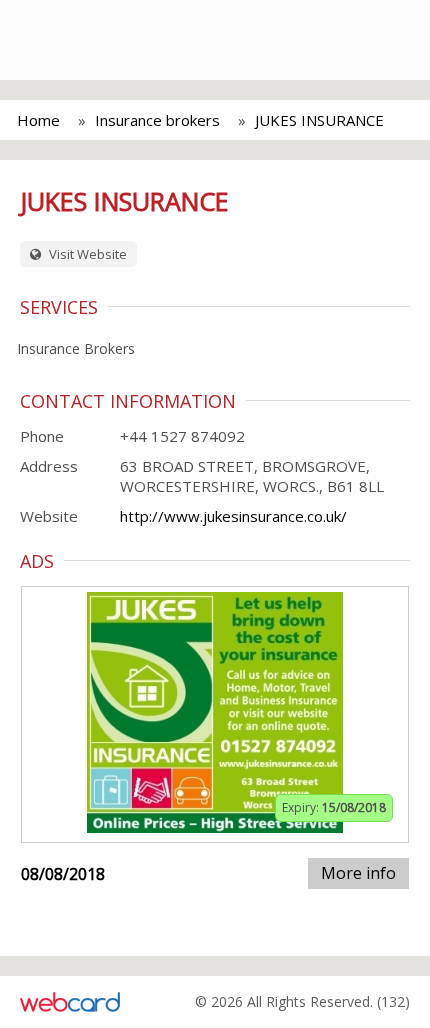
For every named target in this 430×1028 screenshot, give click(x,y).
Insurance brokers (157, 120)
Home (38, 120)
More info (358, 873)
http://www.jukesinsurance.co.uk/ (233, 516)
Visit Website (86, 254)
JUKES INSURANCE (319, 120)
